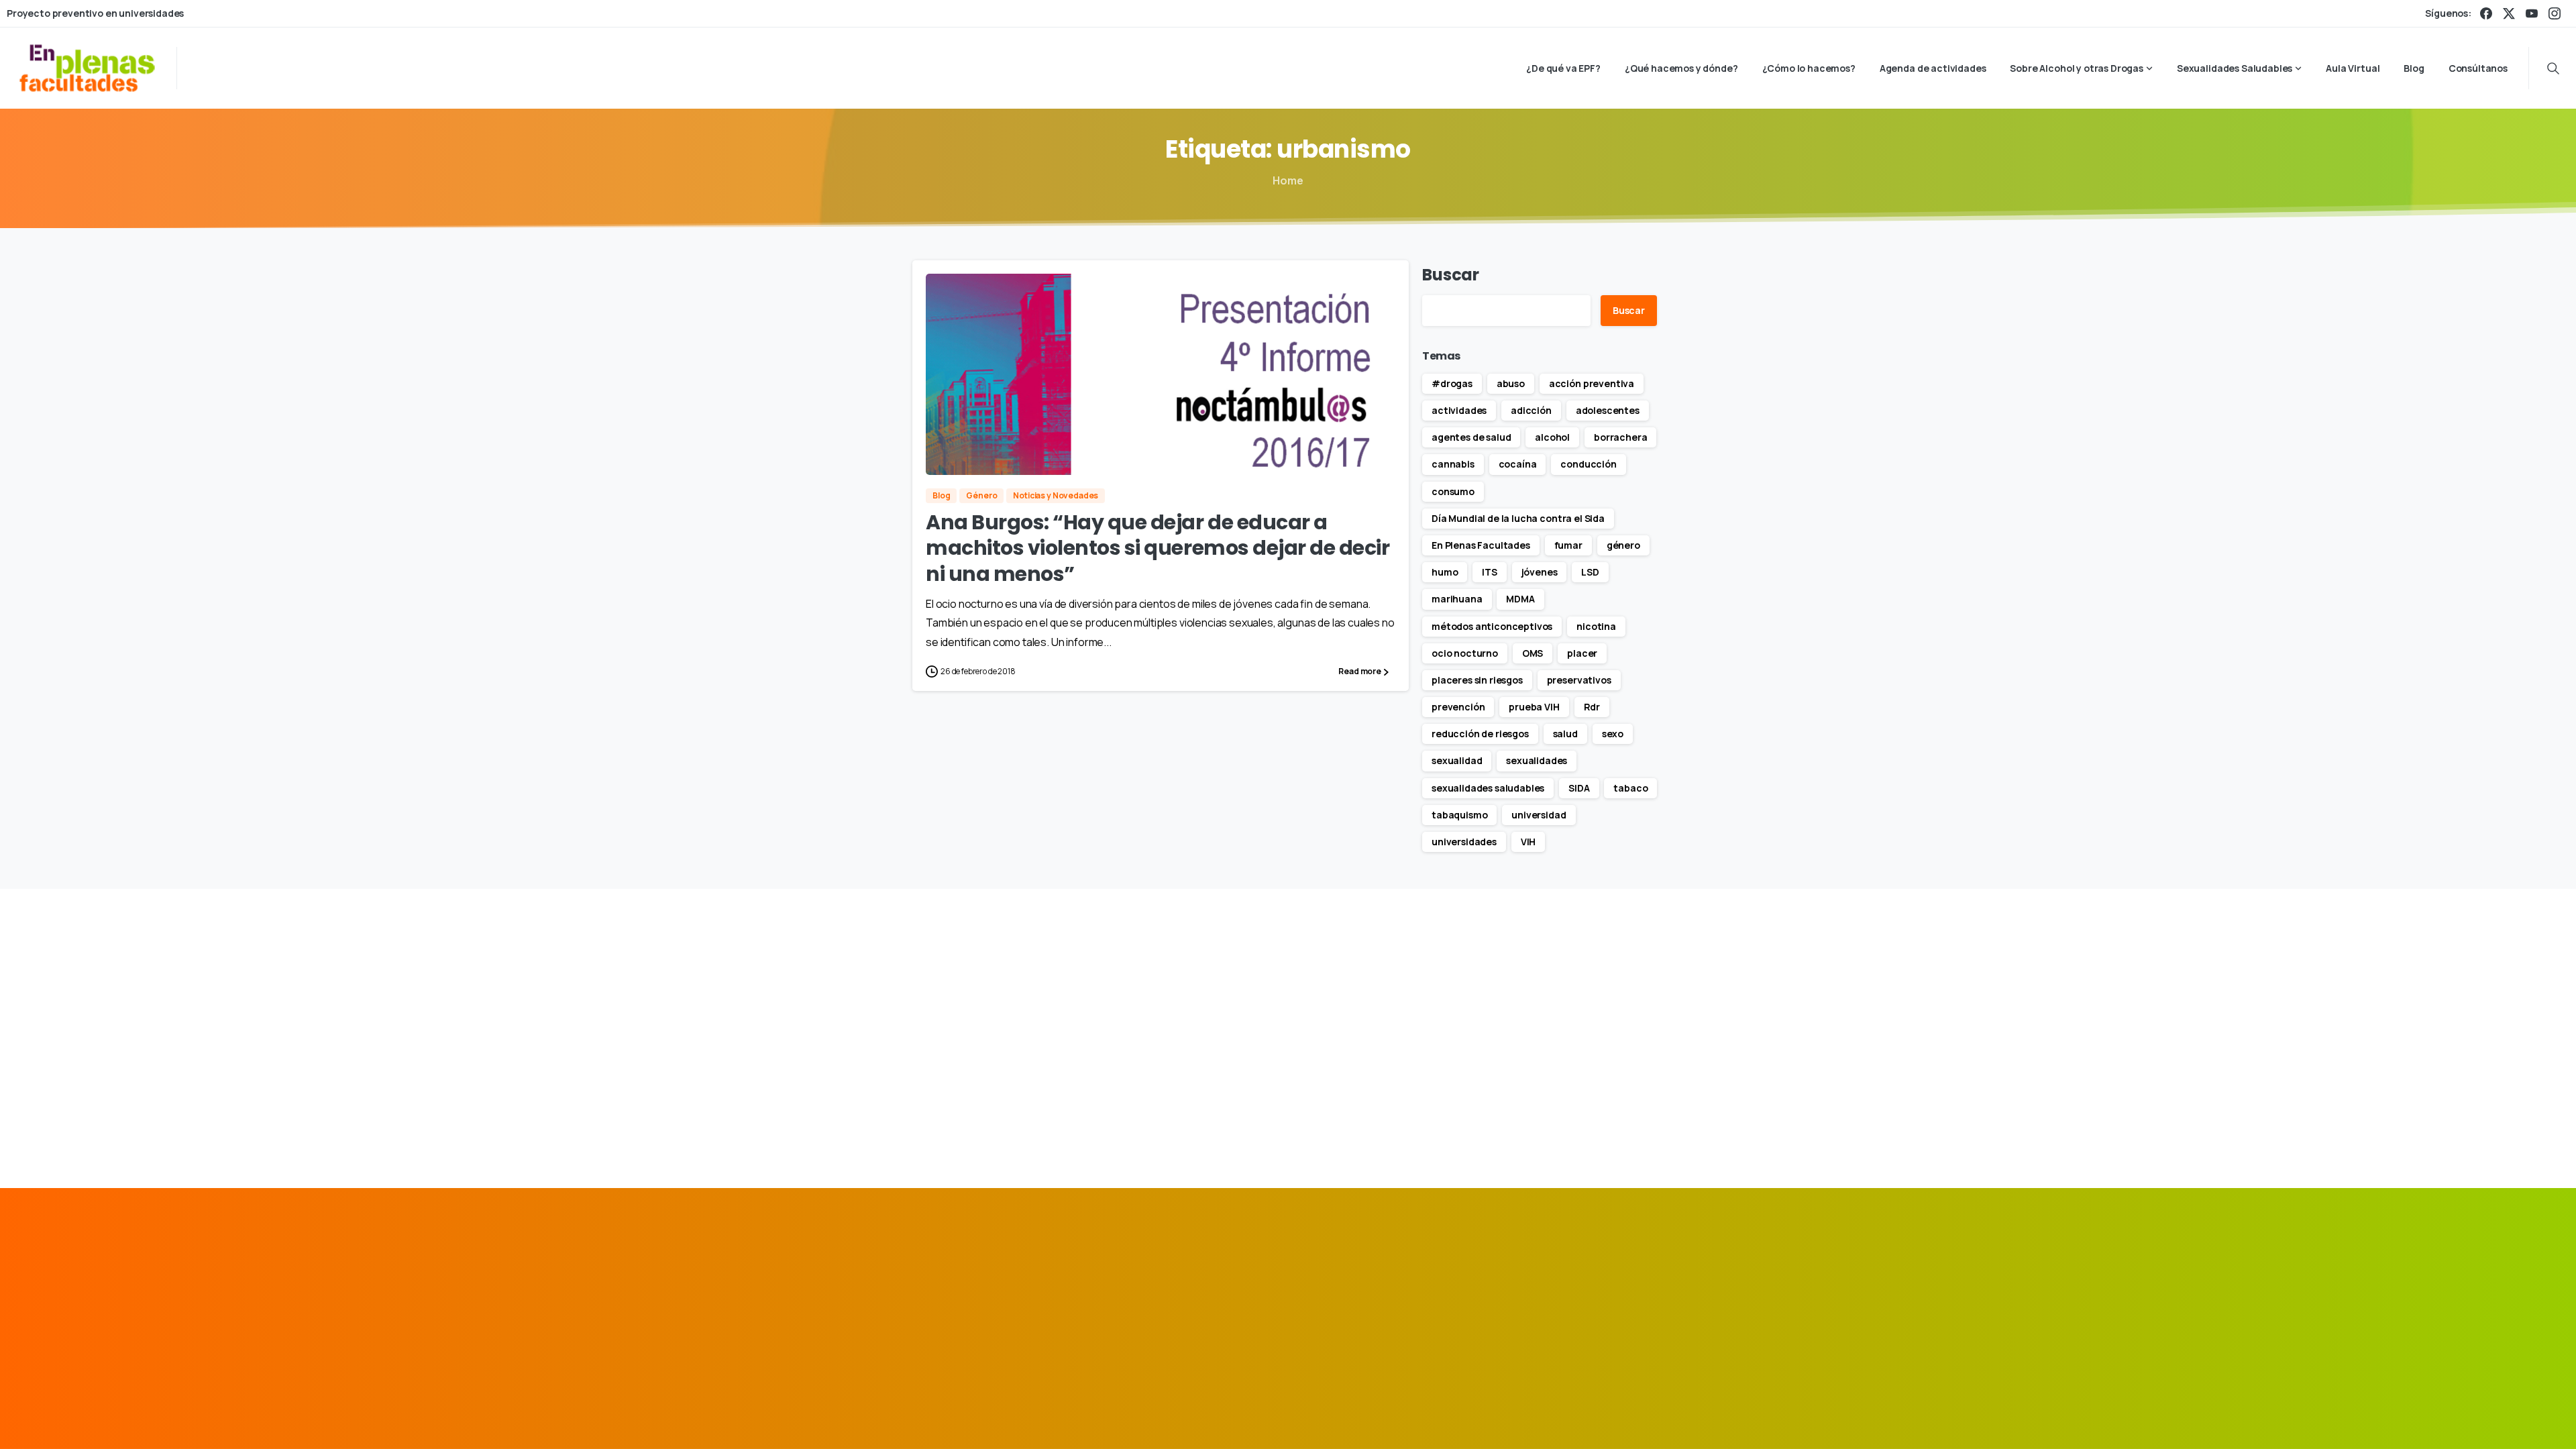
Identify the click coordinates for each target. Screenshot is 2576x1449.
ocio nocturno (1465, 653)
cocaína (1518, 464)
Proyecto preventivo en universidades (95, 13)
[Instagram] (2555, 13)
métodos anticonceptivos (1492, 626)
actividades (1459, 410)
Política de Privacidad (1483, 1418)
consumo (1453, 491)
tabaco (1630, 788)
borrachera (1620, 437)
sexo (1613, 734)
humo (1445, 572)
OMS (1533, 653)
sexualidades (1537, 760)
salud (1565, 734)
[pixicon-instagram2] (1617, 1288)
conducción (1588, 464)
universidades (1464, 842)
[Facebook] (2486, 13)
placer (1582, 653)
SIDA (1579, 788)
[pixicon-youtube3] (1648, 1288)
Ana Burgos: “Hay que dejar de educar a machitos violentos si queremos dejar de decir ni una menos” (1158, 548)
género (1623, 545)
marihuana (1457, 599)
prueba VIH (1534, 707)
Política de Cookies (1590, 1418)
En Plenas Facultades (1481, 545)
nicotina (1596, 626)
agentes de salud (1471, 437)
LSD (1590, 572)
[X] (2509, 13)
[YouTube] (2532, 13)
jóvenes (1540, 572)
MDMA (1520, 599)
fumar (1568, 545)
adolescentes (1608, 410)
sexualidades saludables (1488, 788)
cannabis (1453, 464)
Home (1288, 180)
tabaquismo (1459, 815)
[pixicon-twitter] (1587, 1288)
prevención (1458, 707)
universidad (1539, 815)
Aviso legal (1396, 1418)
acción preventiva (1592, 383)
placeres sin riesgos (1477, 680)
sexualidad (1457, 760)
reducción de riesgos (1480, 734)
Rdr (1592, 707)
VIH (1528, 842)
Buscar (1451, 275)
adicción (1531, 410)
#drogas (1452, 383)
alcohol (1552, 437)
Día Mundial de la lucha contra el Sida (1518, 518)
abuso (1511, 383)
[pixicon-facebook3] (1556, 1288)
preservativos (1579, 680)
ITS (1490, 572)
